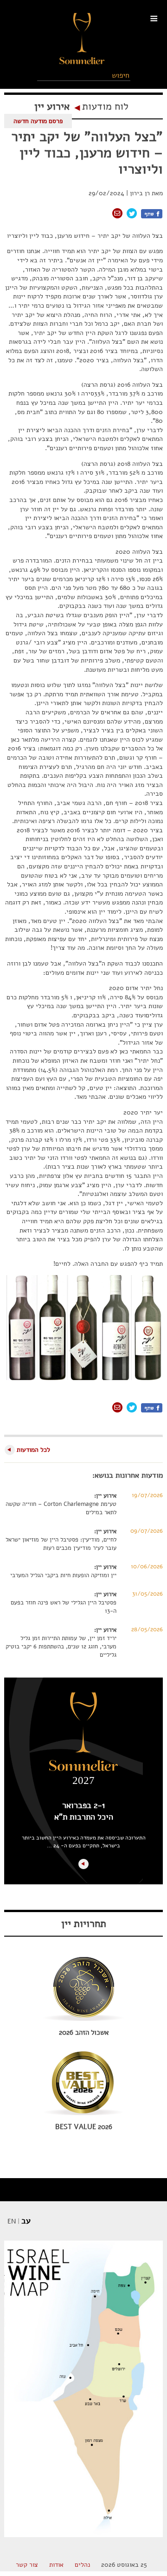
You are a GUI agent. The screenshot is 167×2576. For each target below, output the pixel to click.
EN (12, 2221)
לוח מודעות (105, 106)
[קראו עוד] (83, 1864)
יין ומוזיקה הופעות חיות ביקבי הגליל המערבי (63, 1575)
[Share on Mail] (117, 213)
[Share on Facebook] (152, 214)
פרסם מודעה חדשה (38, 121)
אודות (56, 2565)
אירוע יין (52, 106)
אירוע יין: (105, 1496)
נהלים (82, 2565)
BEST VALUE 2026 (84, 2127)
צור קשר (27, 2565)
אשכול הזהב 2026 (84, 2032)
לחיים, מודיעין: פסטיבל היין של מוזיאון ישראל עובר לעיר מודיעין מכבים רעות (61, 1544)
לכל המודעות (33, 1450)
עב (26, 2221)
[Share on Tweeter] (132, 213)
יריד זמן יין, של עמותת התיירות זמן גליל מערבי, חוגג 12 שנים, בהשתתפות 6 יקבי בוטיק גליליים (61, 1647)
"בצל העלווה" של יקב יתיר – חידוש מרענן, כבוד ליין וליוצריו (87, 153)
